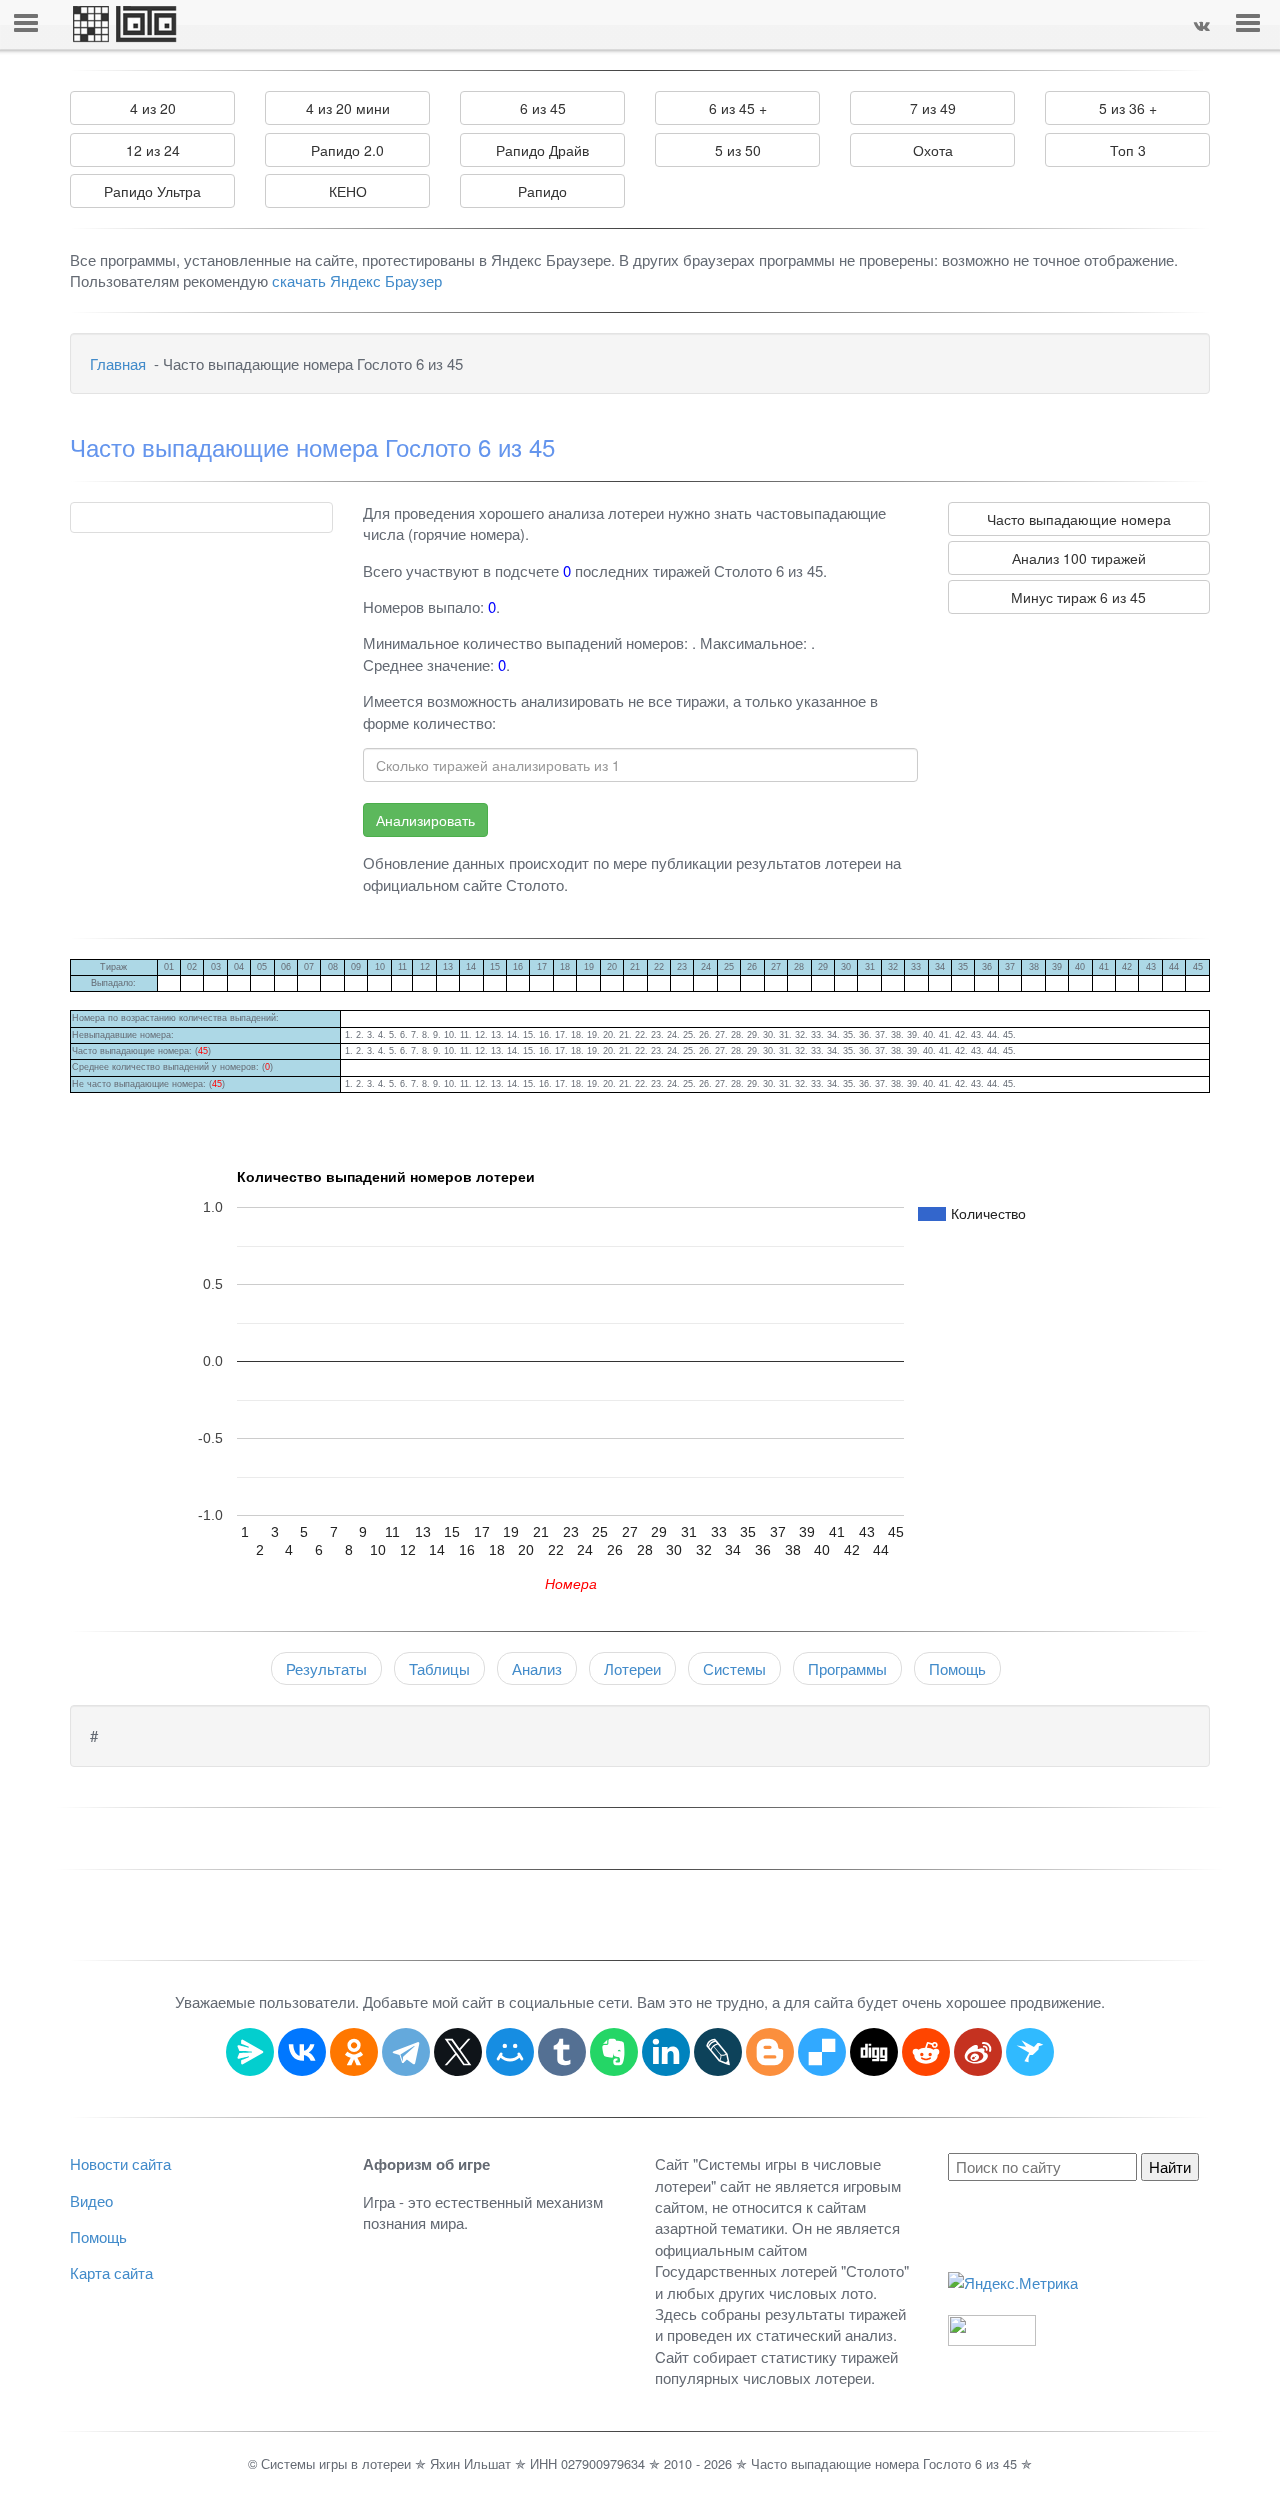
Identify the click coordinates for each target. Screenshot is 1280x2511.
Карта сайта (111, 2272)
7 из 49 (933, 108)
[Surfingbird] (1030, 2052)
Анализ (537, 1668)
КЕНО (348, 191)
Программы (847, 1668)
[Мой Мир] (510, 2052)
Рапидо (542, 191)
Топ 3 (1128, 150)
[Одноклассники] (354, 2052)
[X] (458, 2052)
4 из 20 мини (348, 108)
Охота (933, 150)
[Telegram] (406, 2052)
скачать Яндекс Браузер (357, 280)
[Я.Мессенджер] (250, 2052)
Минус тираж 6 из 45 (1078, 597)
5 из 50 (738, 150)
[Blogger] (770, 2052)
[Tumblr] (562, 2052)
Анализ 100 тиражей (1079, 558)
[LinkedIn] (666, 2052)
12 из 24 (153, 150)
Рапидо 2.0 (347, 150)
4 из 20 (153, 108)
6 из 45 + (738, 108)
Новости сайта (120, 2163)
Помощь (957, 1668)
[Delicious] (822, 2052)
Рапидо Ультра (152, 191)
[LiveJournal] (718, 2052)
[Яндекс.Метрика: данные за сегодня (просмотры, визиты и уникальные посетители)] (1013, 2282)
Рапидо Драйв (542, 150)
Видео (91, 2200)
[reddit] (926, 2052)
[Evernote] (614, 2052)
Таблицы (439, 1668)
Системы (734, 1668)
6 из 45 (543, 108)
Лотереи (632, 1668)
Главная (118, 363)
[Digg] (874, 2052)
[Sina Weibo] (978, 2052)
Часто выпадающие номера (1079, 519)
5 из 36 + (1128, 108)
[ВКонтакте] (302, 2052)
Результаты (326, 1668)
